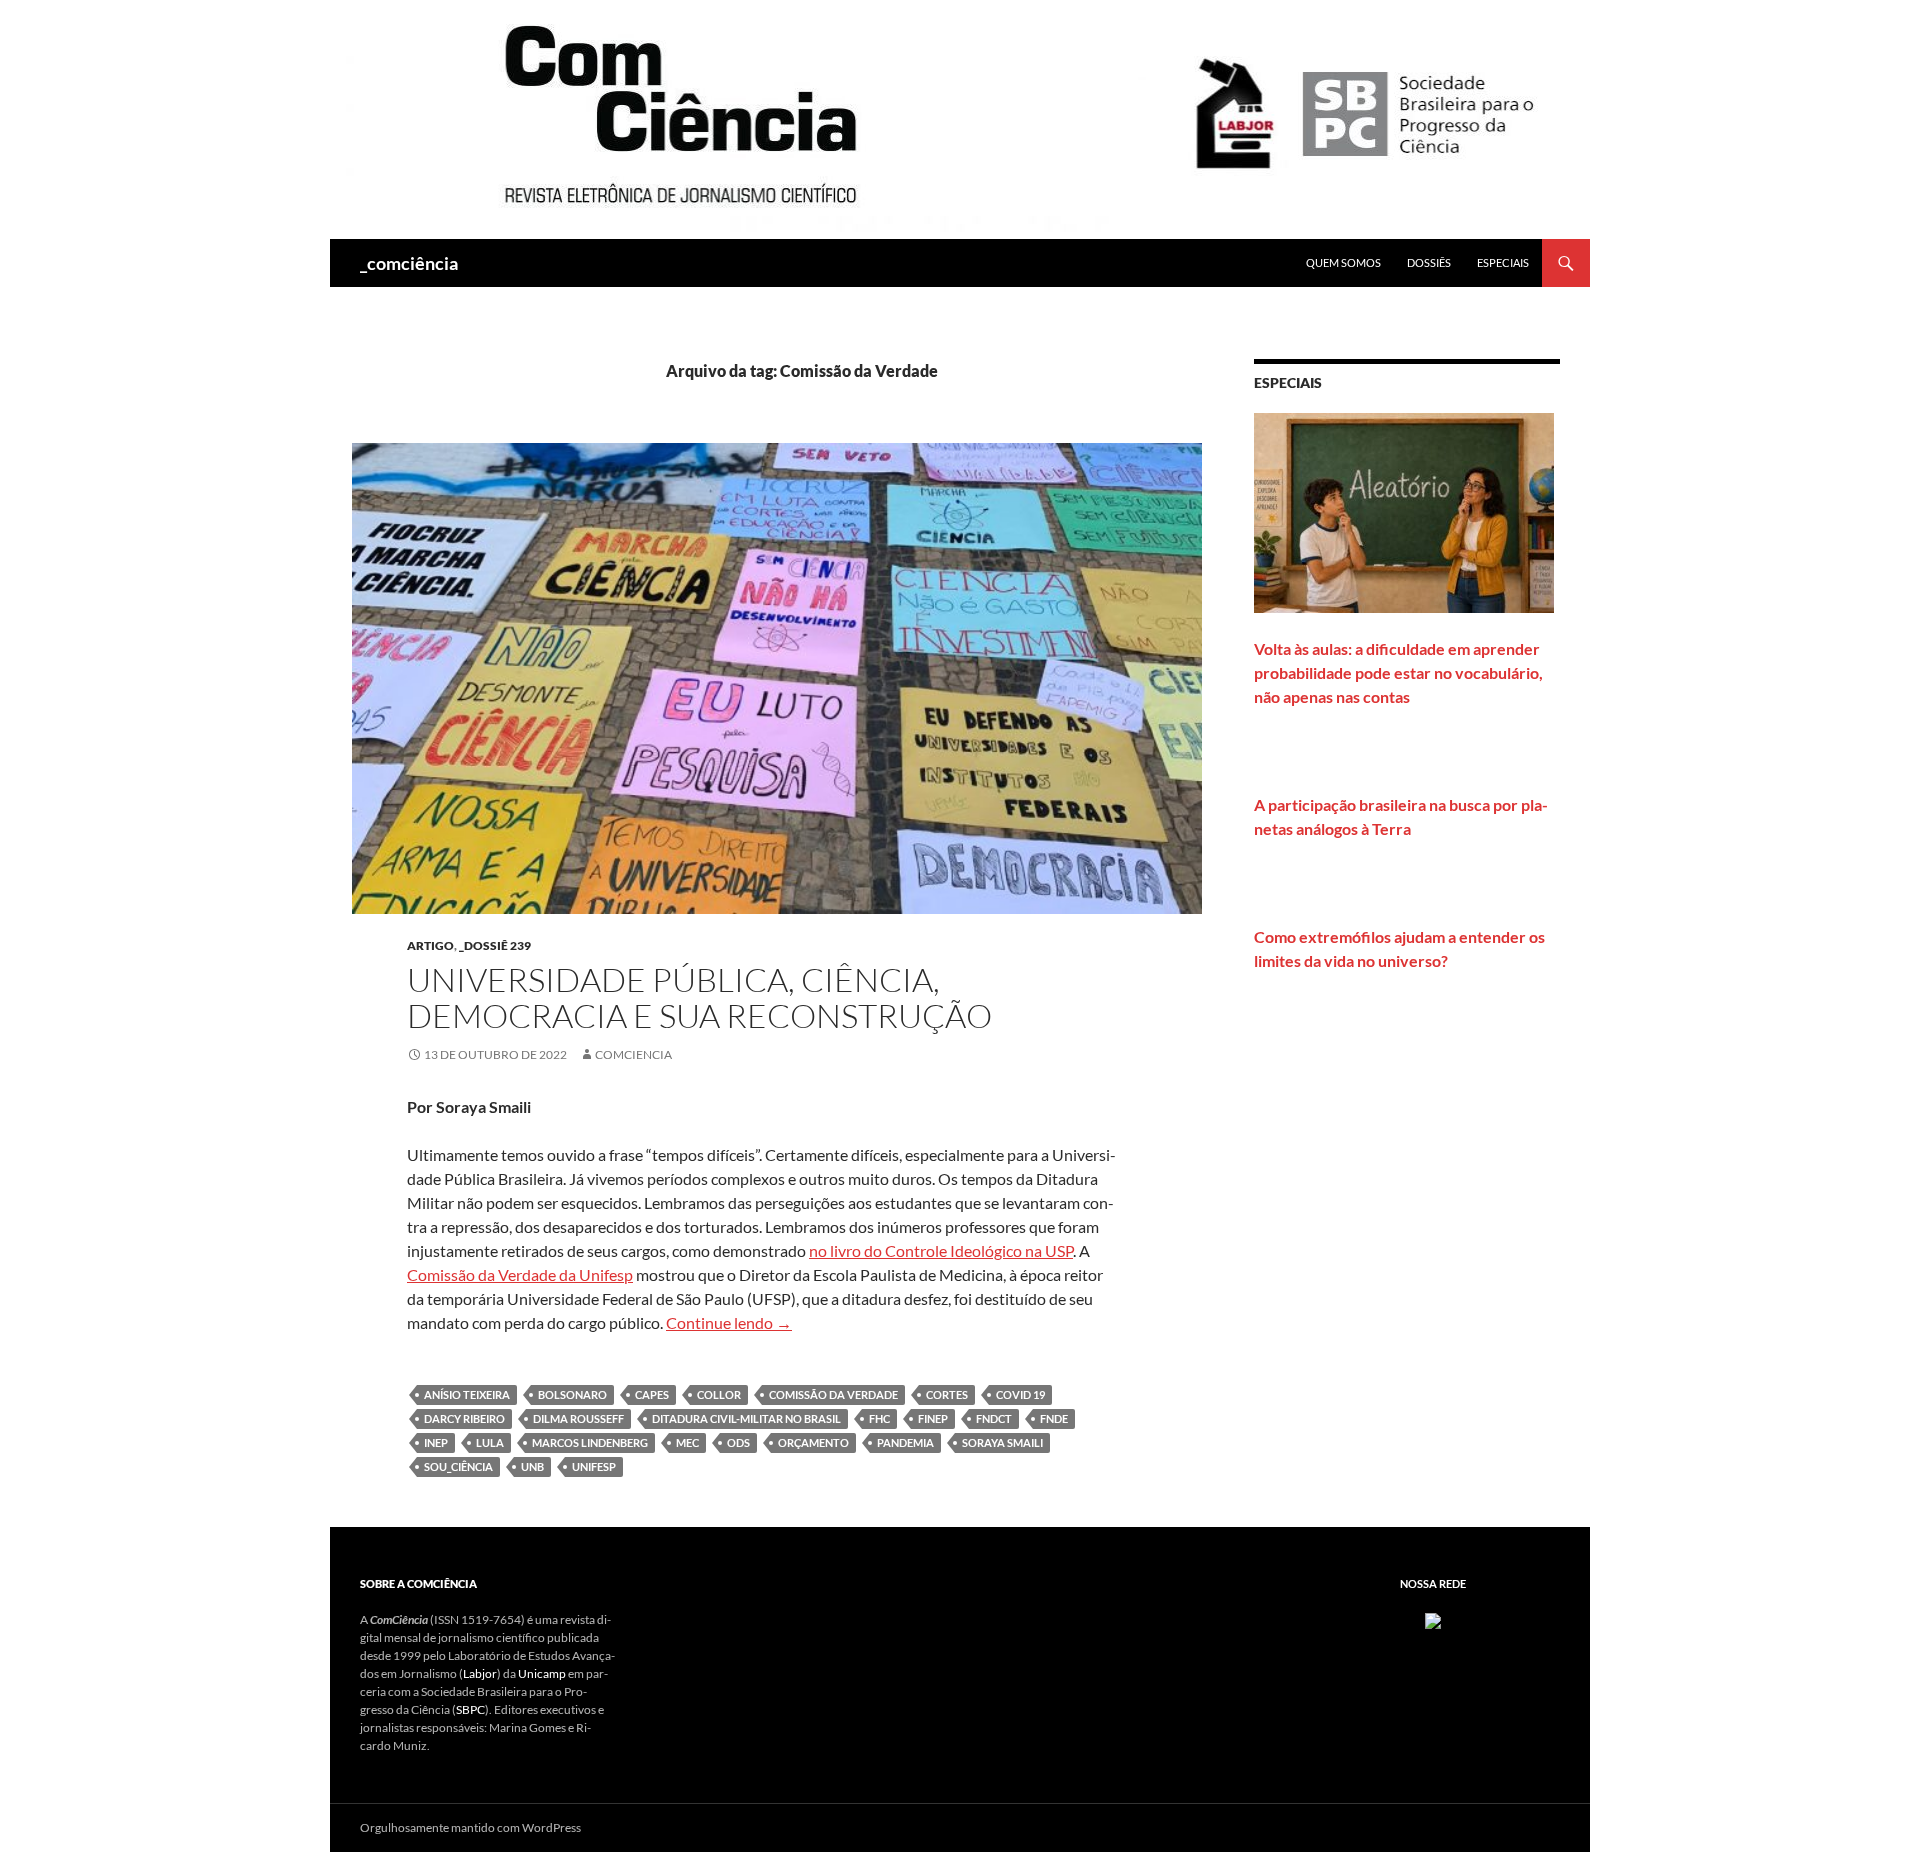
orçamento (813, 1442)
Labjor (480, 1673)
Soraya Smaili (1002, 1442)
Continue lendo (729, 1322)
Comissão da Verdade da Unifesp (520, 1274)
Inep (436, 1442)
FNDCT (994, 1418)
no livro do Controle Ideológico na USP (941, 1250)
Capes (652, 1394)
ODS (738, 1442)
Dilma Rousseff (578, 1418)
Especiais (1503, 262)
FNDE (1054, 1418)
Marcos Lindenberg (590, 1442)
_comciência (409, 263)
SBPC (470, 1709)
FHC (879, 1418)
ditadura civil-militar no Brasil (746, 1418)
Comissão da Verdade (833, 1394)
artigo (430, 945)
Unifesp (594, 1466)
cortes (947, 1394)
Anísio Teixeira (467, 1394)
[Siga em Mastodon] (1433, 1619)
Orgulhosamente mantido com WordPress (470, 1827)
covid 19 (1020, 1394)
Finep (933, 1418)
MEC (687, 1442)
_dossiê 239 (495, 945)
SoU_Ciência (458, 1466)
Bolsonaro (572, 1394)
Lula (490, 1442)
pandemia (905, 1442)
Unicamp (542, 1673)
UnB (532, 1466)
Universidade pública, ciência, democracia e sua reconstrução (699, 997)
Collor (719, 1394)
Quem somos (1343, 262)
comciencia (633, 1054)
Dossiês (1429, 262)
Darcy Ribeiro (464, 1418)
